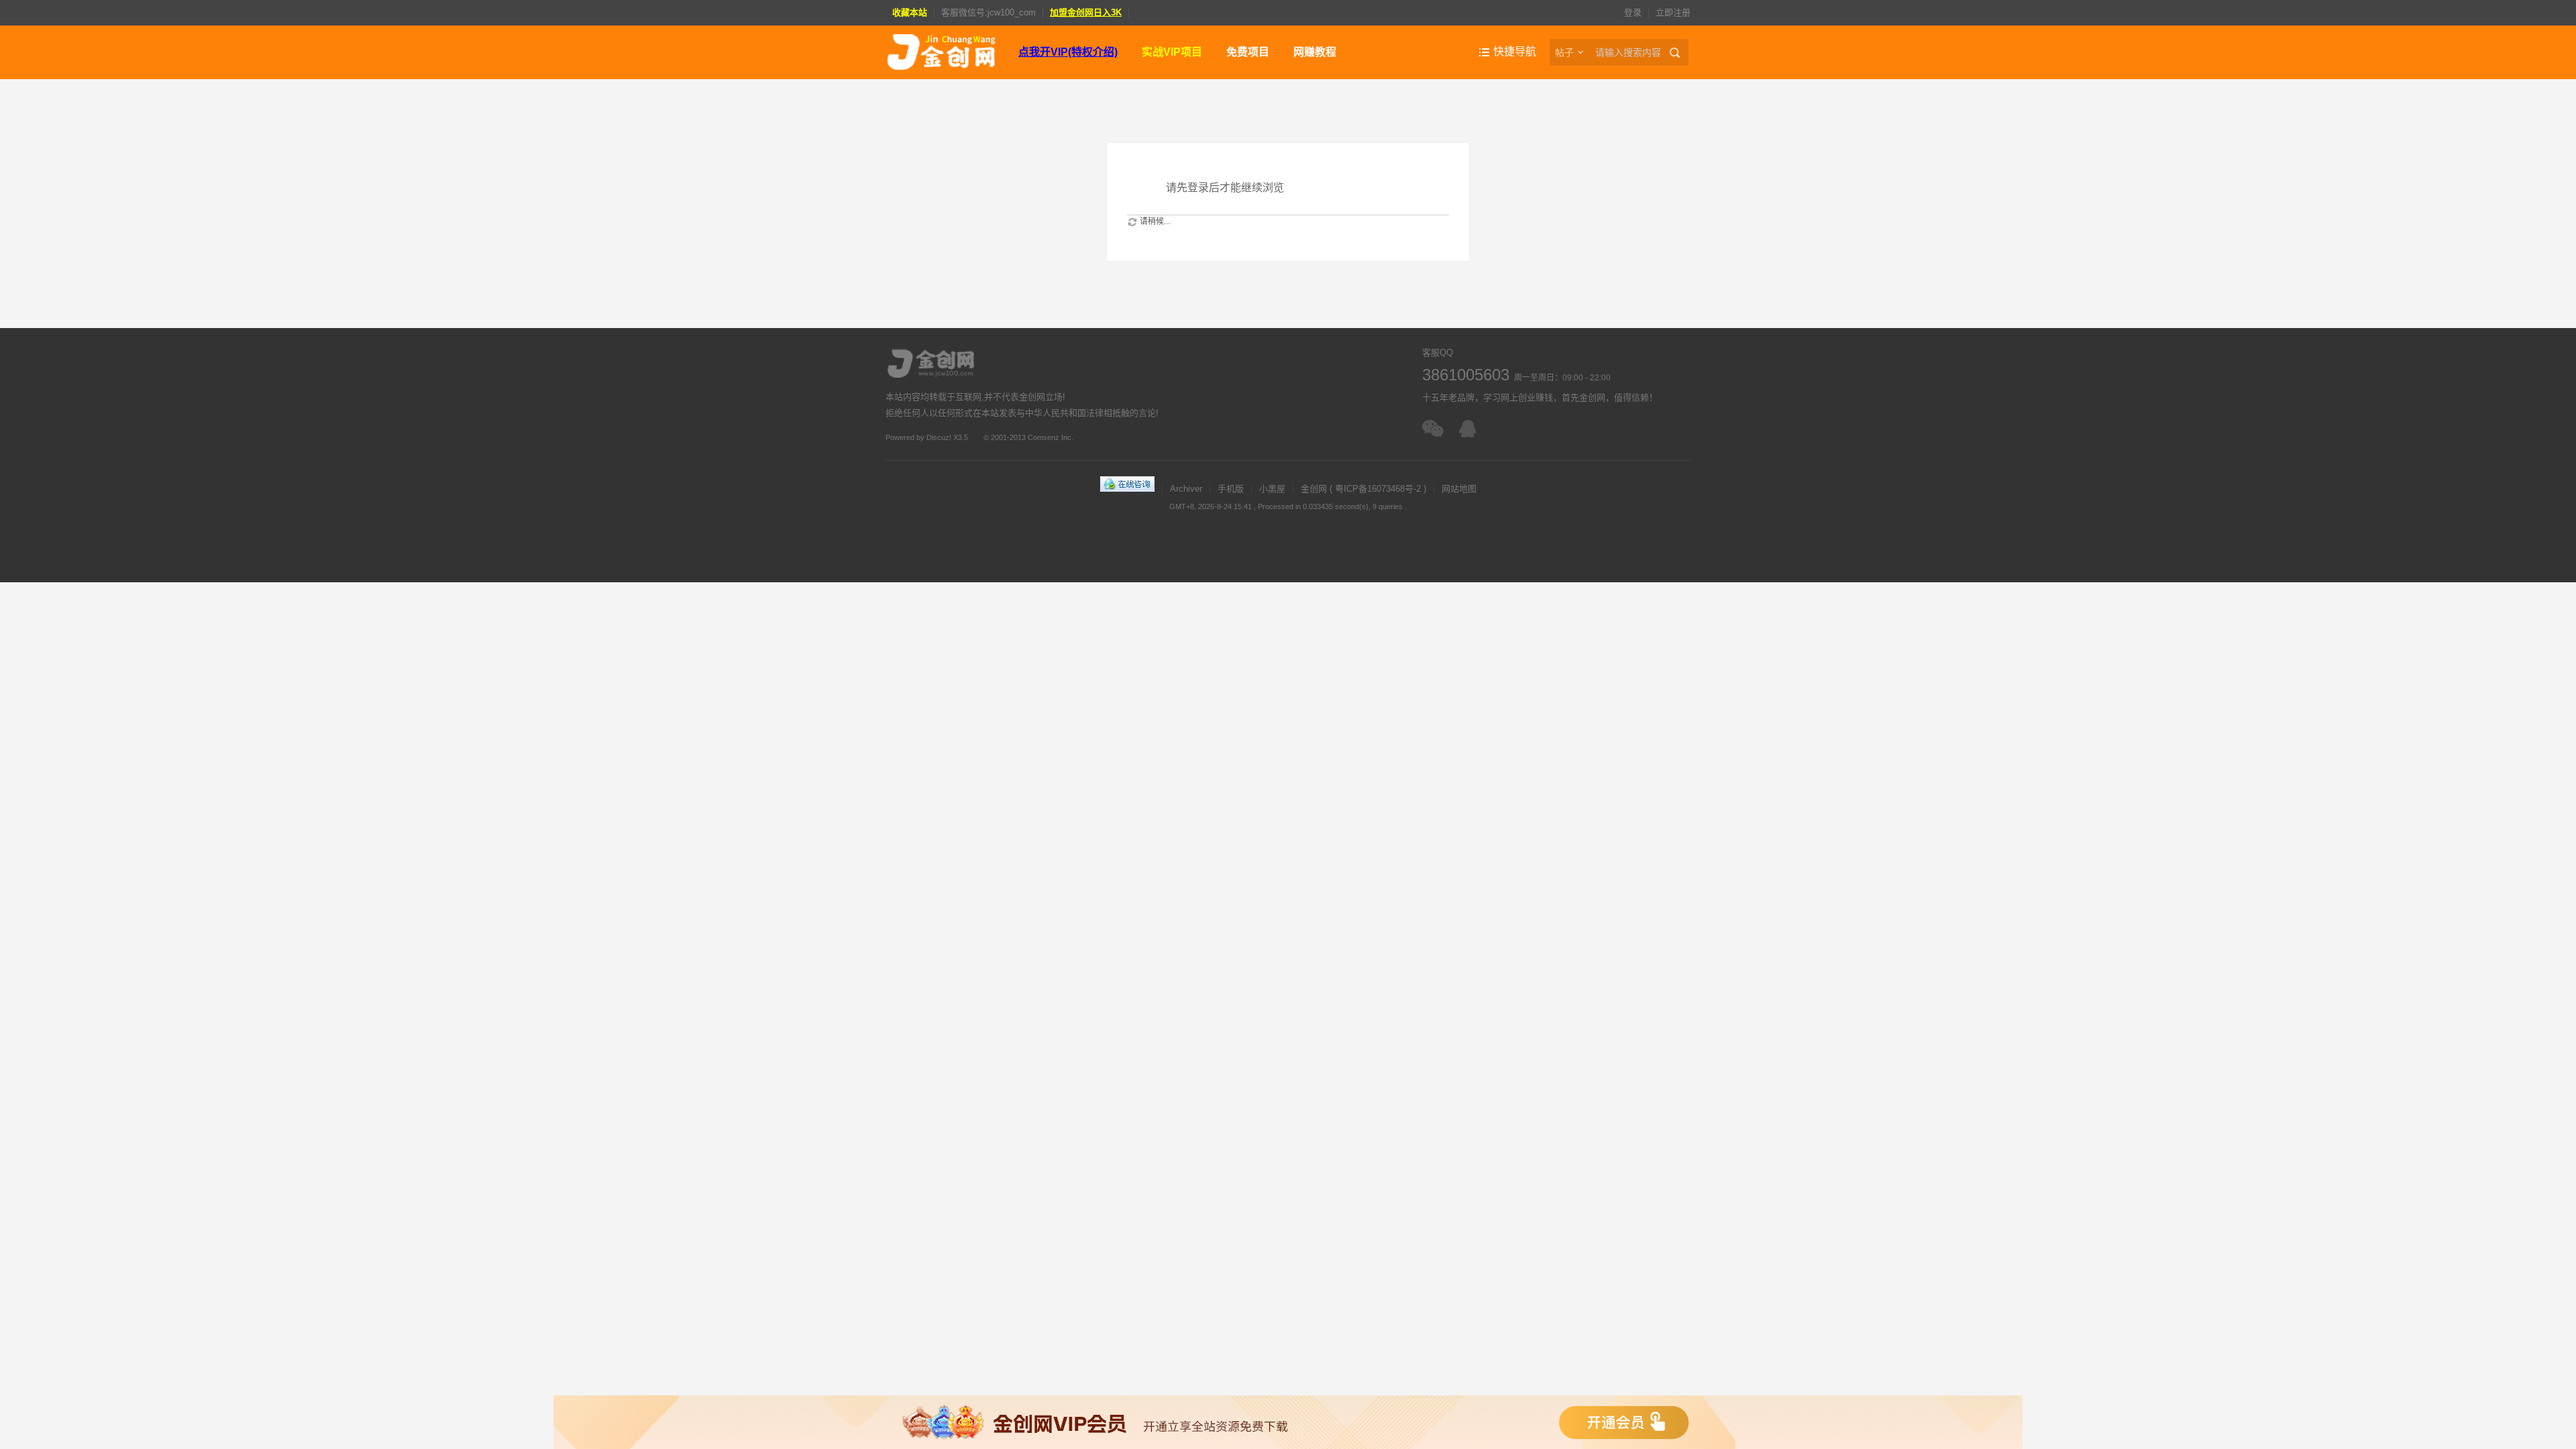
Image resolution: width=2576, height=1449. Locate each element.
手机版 (1231, 489)
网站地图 (1459, 489)
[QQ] (1127, 489)
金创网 (1314, 489)
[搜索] (1677, 52)
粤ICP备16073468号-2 (1378, 489)
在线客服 (1471, 429)
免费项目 (1248, 52)
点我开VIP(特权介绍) (1068, 52)
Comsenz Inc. (1051, 437)
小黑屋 (1272, 489)
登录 (1633, 12)
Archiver (1186, 489)
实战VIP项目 (1172, 52)
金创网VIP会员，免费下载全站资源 (1288, 1422)
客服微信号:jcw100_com (988, 12)
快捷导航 (1515, 51)
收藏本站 (910, 12)
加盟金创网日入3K (1086, 12)
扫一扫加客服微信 (1434, 429)
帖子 (1564, 52)
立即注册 (1673, 12)
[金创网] (941, 52)
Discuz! (939, 437)
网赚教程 (1315, 52)
